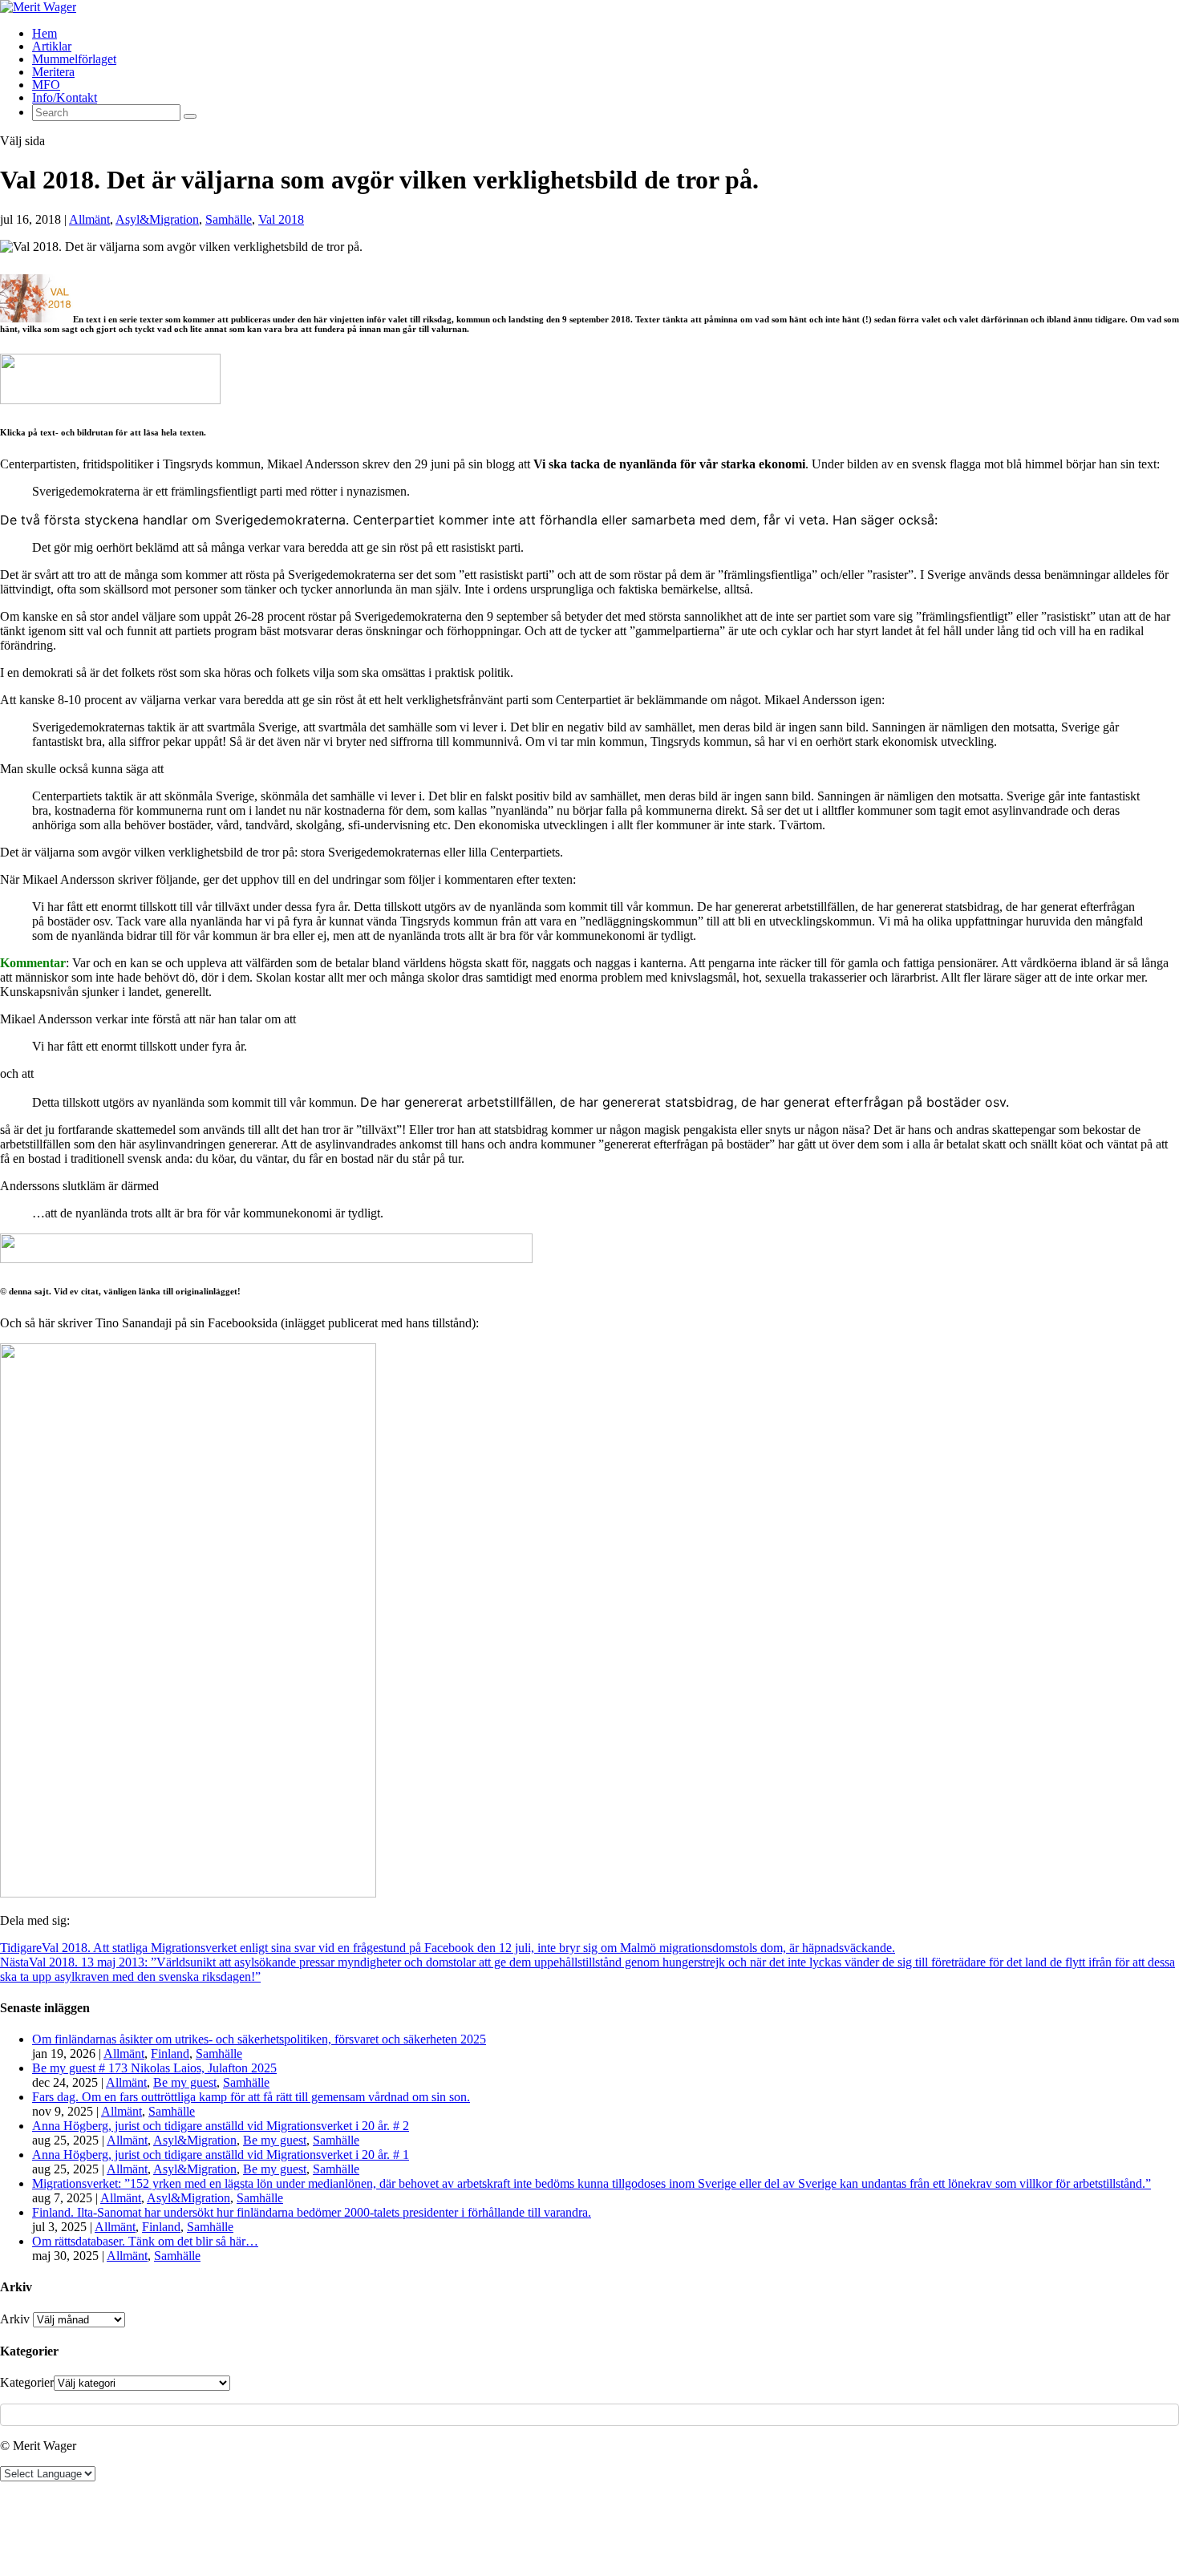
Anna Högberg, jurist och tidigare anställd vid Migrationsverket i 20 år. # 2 (221, 2126)
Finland (170, 2054)
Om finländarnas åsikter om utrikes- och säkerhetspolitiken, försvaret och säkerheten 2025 (259, 2039)
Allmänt (89, 219)
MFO (46, 85)
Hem (45, 33)
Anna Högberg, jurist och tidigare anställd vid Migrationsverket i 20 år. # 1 (221, 2155)
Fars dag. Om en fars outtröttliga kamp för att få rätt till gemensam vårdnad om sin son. (251, 2097)
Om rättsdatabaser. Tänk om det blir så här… (145, 2241)
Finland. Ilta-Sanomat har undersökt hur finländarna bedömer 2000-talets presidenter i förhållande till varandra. (312, 2212)
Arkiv (15, 2319)
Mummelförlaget (74, 59)
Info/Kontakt (65, 97)
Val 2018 (281, 219)
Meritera (53, 72)
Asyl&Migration (157, 219)
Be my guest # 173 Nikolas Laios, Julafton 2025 (154, 2068)
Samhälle (229, 219)
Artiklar (52, 46)
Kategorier (27, 2382)
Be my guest (185, 2082)
